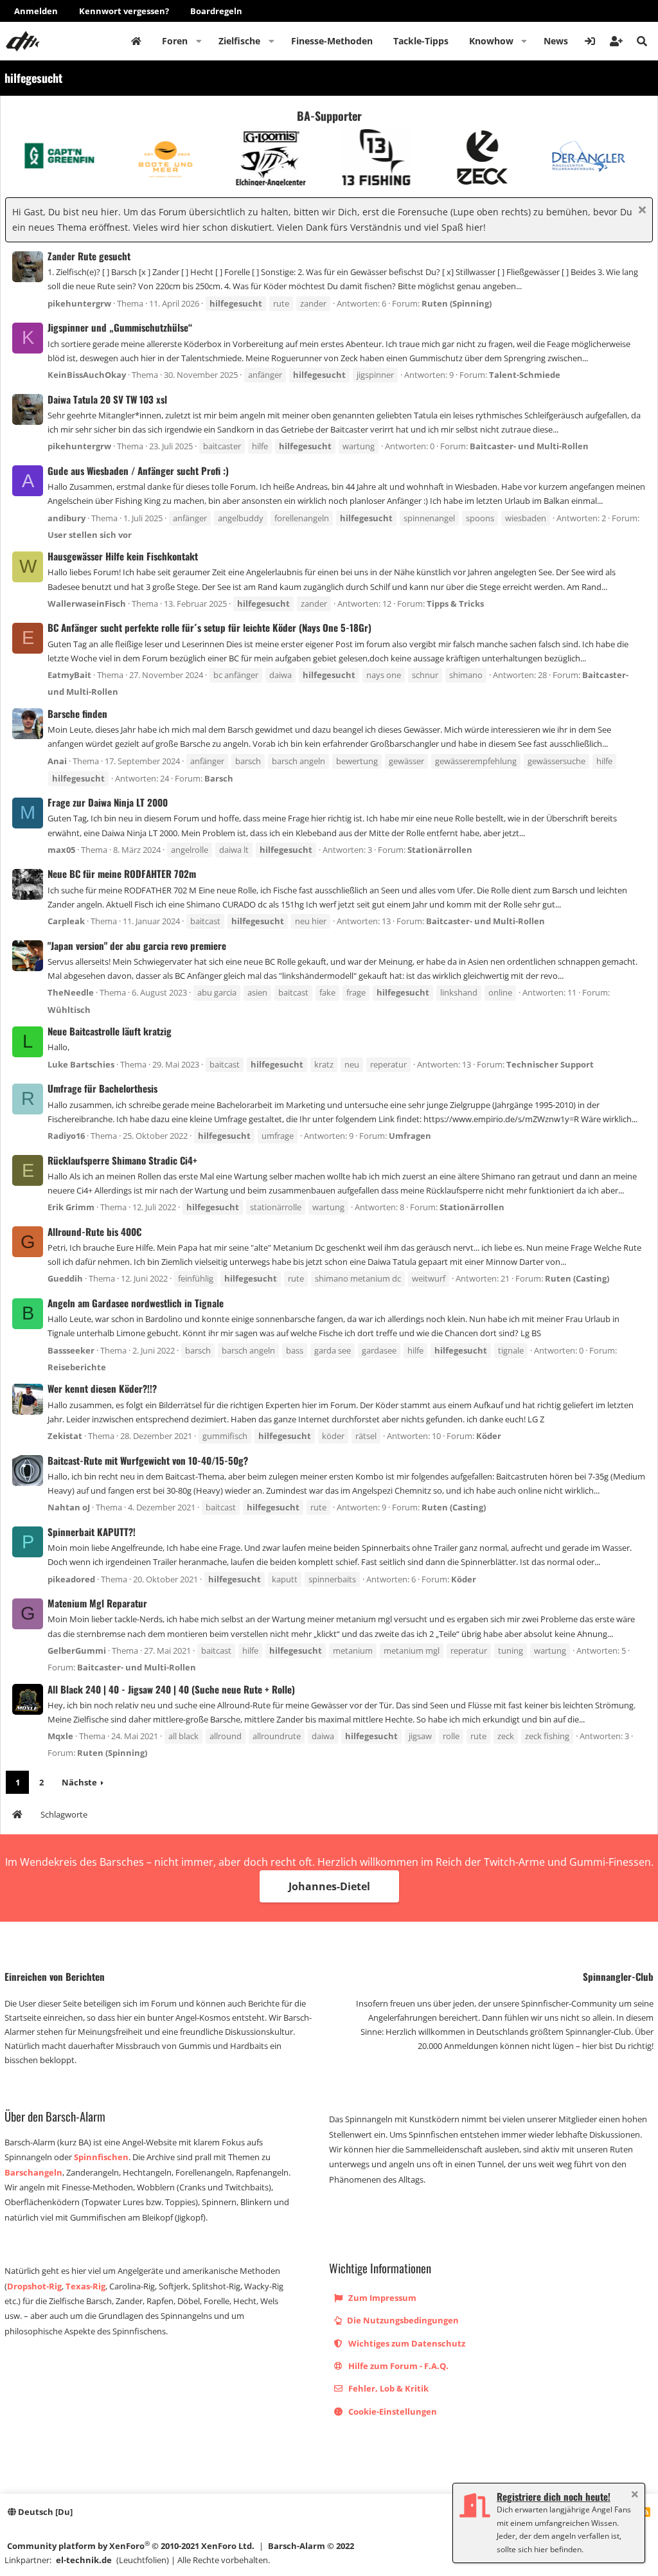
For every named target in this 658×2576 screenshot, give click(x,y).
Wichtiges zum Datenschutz (406, 2343)
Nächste (79, 1782)
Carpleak (66, 921)
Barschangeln (33, 2172)
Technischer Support (550, 1064)
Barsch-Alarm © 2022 (311, 2546)
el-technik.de (84, 2560)
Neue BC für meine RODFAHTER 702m (122, 873)
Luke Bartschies (81, 1064)
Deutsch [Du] (44, 2512)
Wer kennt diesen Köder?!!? (102, 1388)
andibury (67, 518)
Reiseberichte (77, 1367)
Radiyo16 (66, 1136)
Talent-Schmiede (525, 375)
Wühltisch (69, 1010)
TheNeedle (71, 992)
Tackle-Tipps (421, 41)
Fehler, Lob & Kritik (387, 2388)
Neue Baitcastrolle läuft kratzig (110, 1031)
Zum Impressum (381, 2298)
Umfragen (410, 1136)
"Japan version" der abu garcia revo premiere (137, 945)
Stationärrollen (440, 850)
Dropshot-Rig (34, 2286)
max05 (61, 850)
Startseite (136, 41)
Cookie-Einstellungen (392, 2411)
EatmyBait (69, 675)
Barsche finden (77, 713)
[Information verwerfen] (640, 211)
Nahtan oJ (69, 1507)
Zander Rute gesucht (89, 256)
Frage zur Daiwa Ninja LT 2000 (108, 802)
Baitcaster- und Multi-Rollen (529, 446)
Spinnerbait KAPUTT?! (92, 1532)
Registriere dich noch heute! (554, 2496)
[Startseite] (17, 1816)
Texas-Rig (85, 2286)
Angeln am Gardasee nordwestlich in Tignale (136, 1303)
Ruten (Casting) (577, 1278)
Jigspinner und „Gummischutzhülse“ (120, 327)
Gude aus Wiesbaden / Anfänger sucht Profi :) (138, 470)
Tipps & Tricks (455, 604)
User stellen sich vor (90, 535)
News (556, 41)
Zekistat (65, 1436)
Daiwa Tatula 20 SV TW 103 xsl (107, 399)
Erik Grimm (71, 1207)
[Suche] (642, 41)
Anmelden (36, 11)
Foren (175, 41)
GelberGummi (77, 1650)
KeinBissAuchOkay (87, 375)
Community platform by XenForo (131, 2545)
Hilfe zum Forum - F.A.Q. (397, 2366)
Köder (489, 1436)
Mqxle (60, 1736)
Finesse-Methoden (332, 41)
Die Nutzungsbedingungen (402, 2320)
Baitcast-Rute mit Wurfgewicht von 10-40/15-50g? (148, 1460)
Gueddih (65, 1278)
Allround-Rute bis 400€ (94, 1231)
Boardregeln (216, 11)
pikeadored (71, 1579)
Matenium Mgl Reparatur (97, 1603)
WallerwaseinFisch (87, 604)
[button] (199, 41)
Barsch (219, 778)
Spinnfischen (101, 2157)
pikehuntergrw (79, 303)
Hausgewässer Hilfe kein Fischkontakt (123, 556)
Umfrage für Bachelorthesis (102, 1088)
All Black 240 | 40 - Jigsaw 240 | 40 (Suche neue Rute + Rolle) (171, 1689)
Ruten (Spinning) (457, 303)
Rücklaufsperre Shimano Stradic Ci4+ (122, 1160)
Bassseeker (71, 1350)
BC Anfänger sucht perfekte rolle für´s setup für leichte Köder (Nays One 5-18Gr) (209, 627)
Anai (57, 761)
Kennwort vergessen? (124, 11)
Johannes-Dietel (329, 1886)
